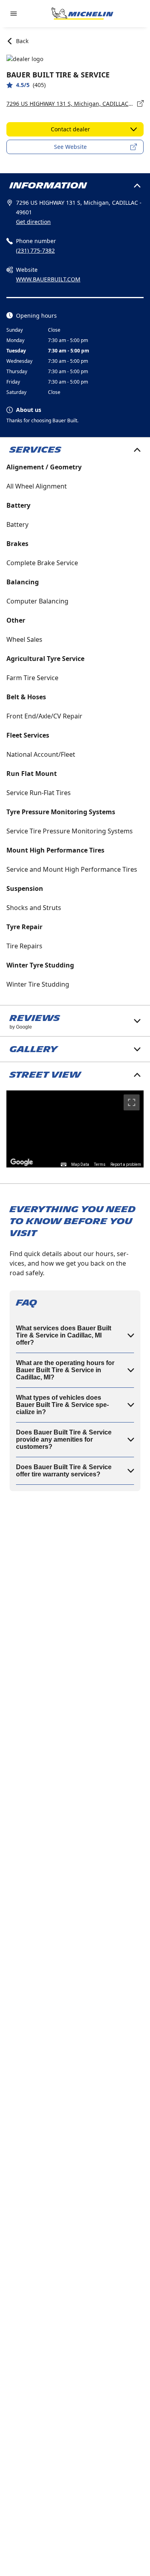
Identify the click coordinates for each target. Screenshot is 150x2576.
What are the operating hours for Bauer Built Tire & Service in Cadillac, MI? (65, 1370)
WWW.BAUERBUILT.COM (48, 279)
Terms (100, 1164)
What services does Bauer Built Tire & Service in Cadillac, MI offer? (64, 1335)
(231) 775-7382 (35, 250)
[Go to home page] (82, 14)
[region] (75, 1129)
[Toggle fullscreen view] (132, 1102)
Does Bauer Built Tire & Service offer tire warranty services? (64, 1471)
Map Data (80, 1164)
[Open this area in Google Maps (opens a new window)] (22, 1162)
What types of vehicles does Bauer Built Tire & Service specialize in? (62, 1405)
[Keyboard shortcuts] (64, 1165)
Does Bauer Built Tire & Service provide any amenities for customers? (64, 1439)
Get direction (33, 222)
